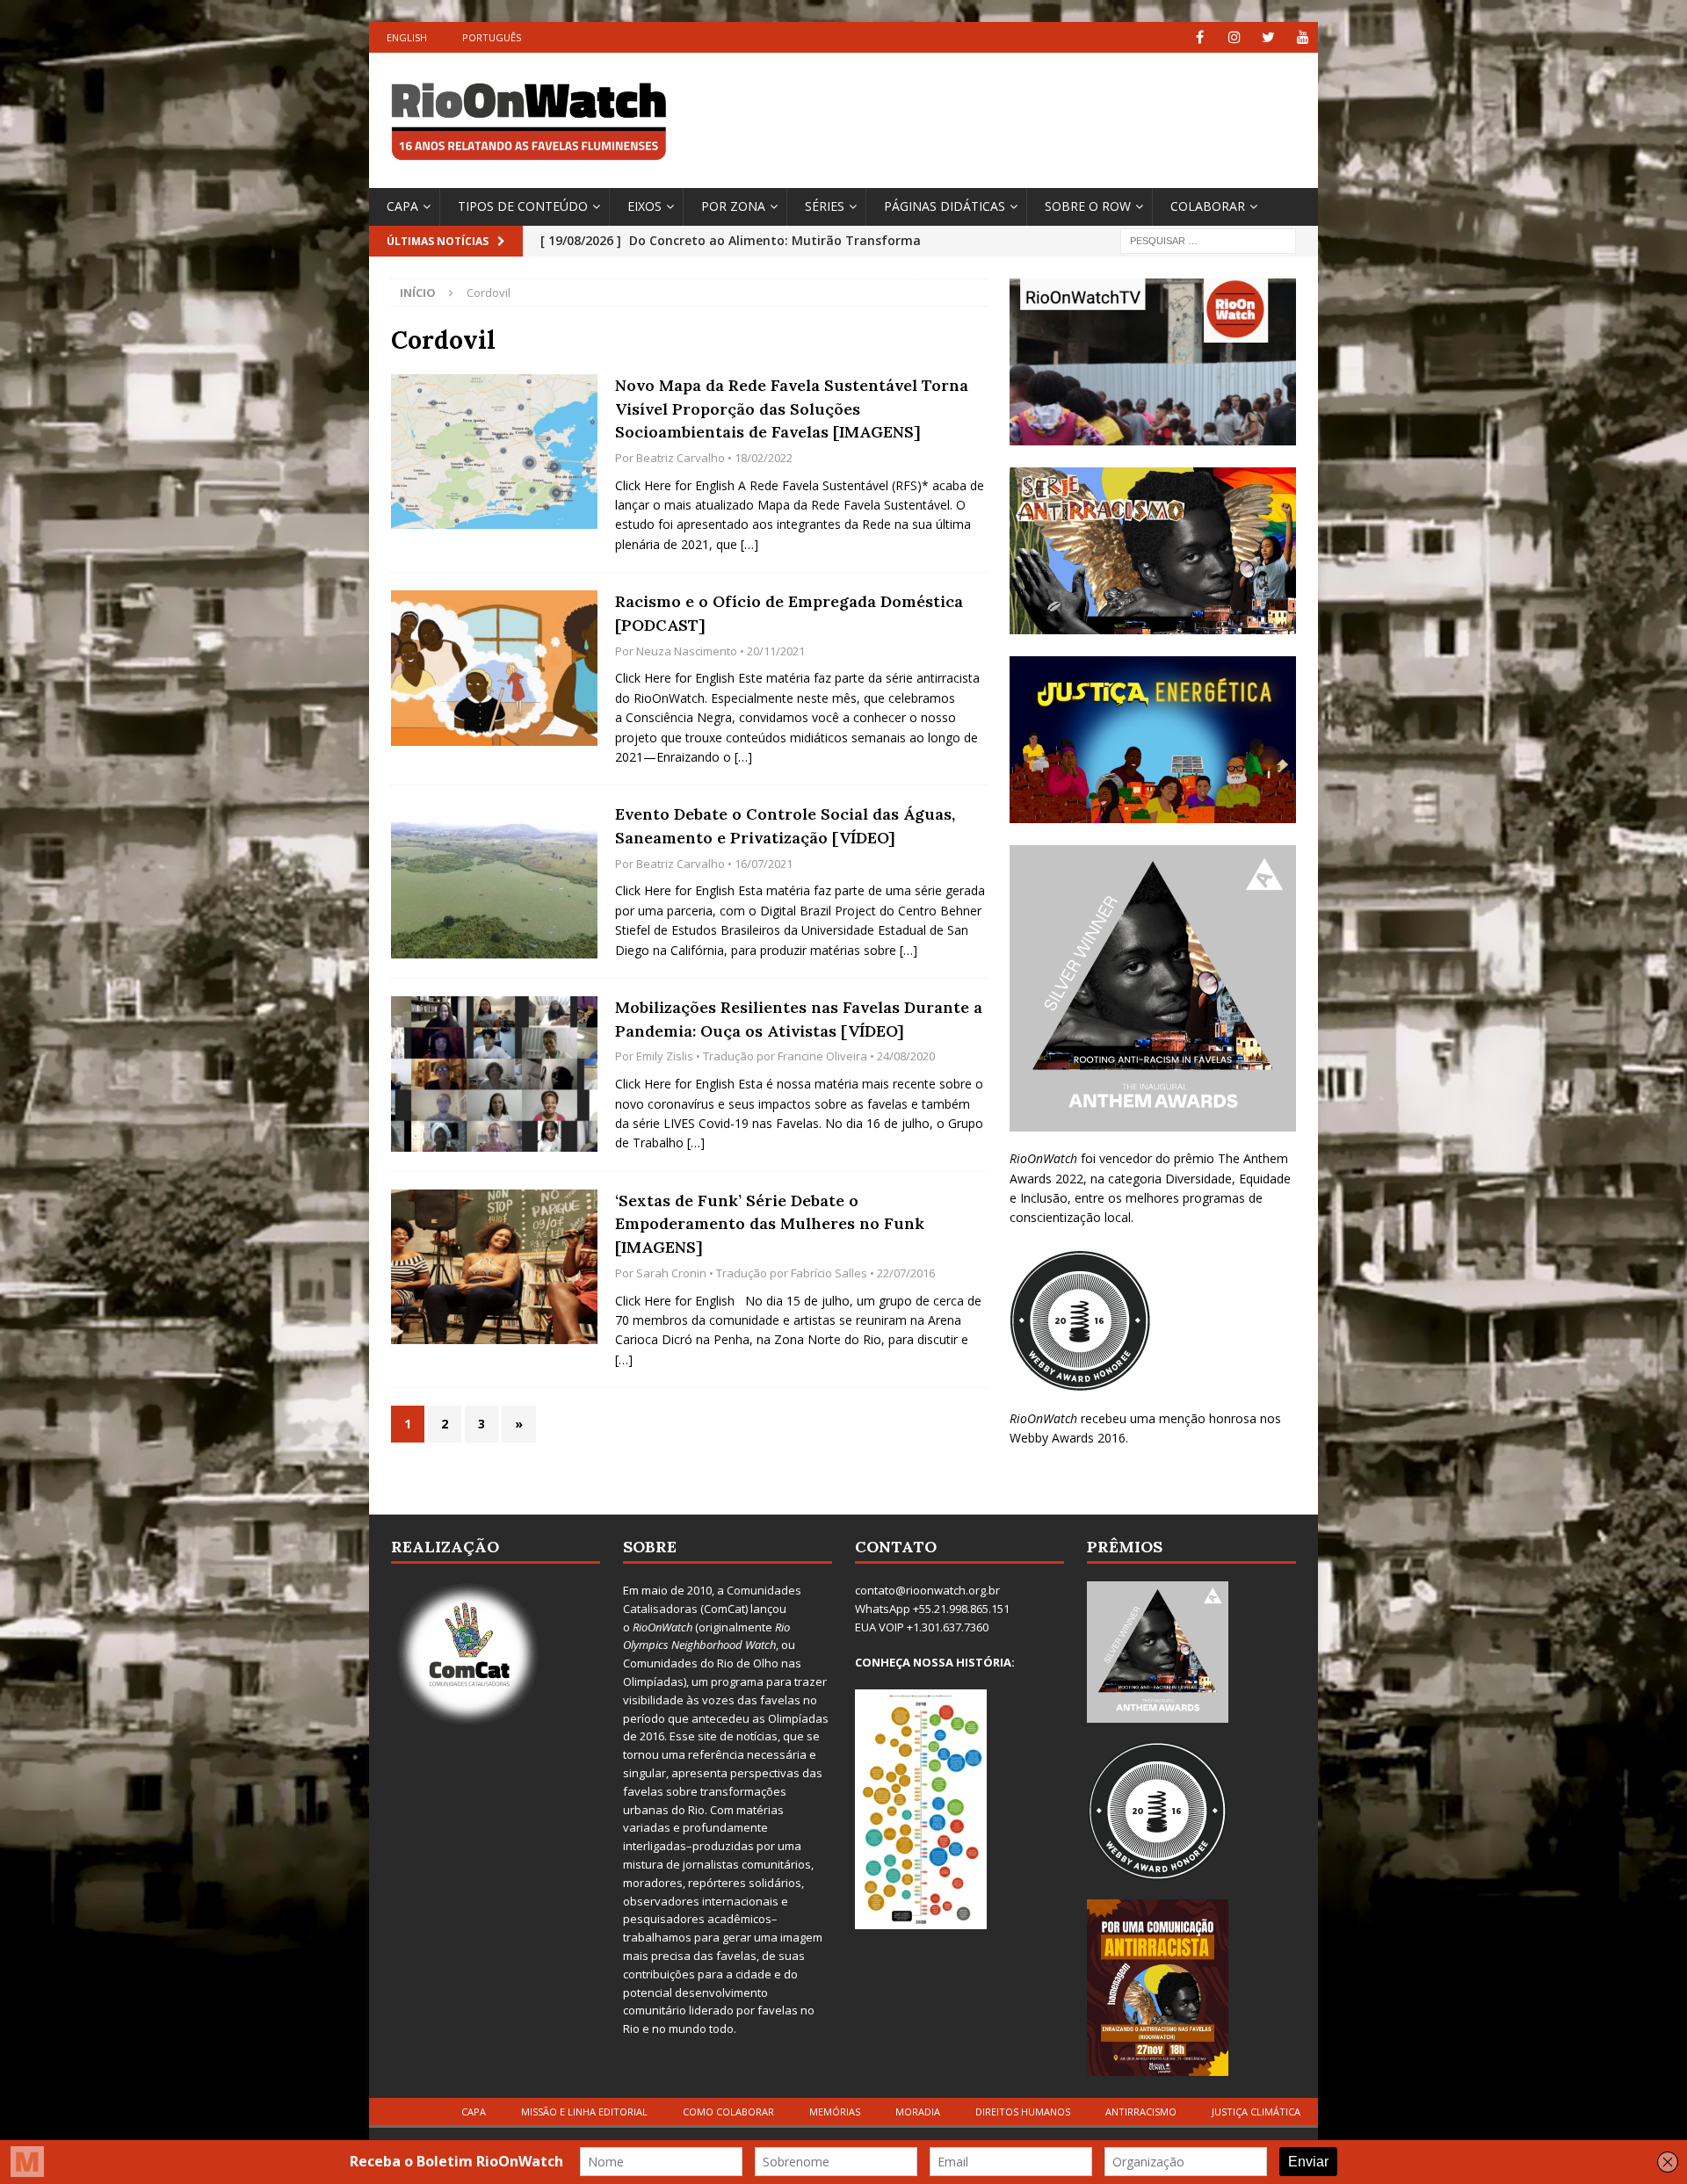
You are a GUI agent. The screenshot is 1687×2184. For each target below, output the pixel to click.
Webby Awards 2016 (1068, 1438)
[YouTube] (1303, 37)
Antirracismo (1141, 2112)
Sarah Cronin (671, 1273)
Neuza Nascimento (687, 651)
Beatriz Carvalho (681, 458)
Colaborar (1208, 206)
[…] (749, 544)
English (407, 37)
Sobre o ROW (1088, 206)
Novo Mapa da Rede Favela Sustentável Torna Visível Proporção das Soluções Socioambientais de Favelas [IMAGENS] (792, 409)
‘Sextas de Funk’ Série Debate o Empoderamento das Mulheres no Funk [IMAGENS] (770, 1224)
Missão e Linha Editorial (584, 2112)
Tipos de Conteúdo (523, 206)
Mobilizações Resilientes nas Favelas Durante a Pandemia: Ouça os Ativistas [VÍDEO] (799, 1019)
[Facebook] (1200, 37)
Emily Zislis (665, 1056)
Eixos (644, 206)
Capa (402, 206)
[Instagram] (1234, 37)
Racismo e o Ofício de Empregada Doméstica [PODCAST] (789, 613)
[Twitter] (1268, 37)
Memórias (835, 2112)
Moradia (918, 2112)
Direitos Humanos (1023, 2112)
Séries (825, 206)
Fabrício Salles (829, 1273)
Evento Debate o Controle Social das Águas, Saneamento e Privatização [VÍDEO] (785, 826)
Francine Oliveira (822, 1056)
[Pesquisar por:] (1208, 239)
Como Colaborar (728, 2112)
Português (492, 37)
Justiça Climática (1256, 2112)
